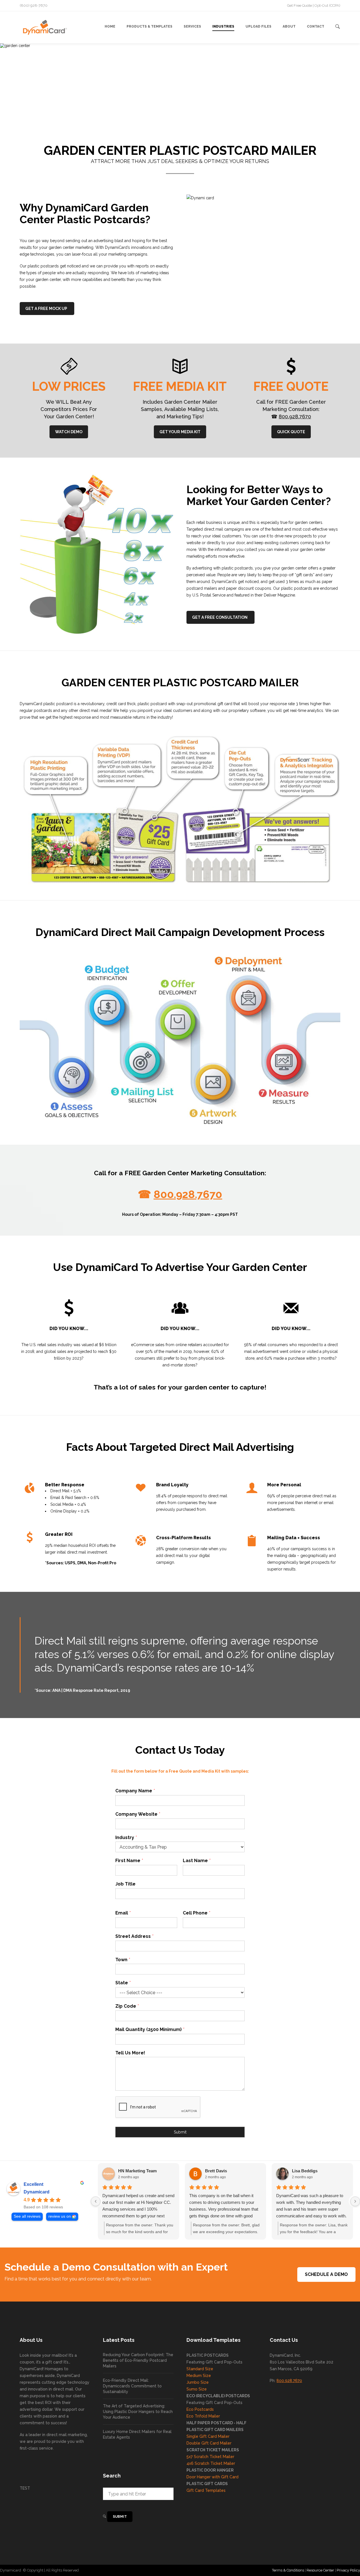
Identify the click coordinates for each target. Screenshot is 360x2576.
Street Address (134, 1936)
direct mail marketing (67, 2435)
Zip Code (127, 2006)
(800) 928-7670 (34, 5)
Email (123, 1913)
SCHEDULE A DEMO (326, 2274)
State (123, 1983)
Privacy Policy (348, 2570)
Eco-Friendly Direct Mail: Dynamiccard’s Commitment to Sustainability (132, 2386)
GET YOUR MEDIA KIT (180, 432)
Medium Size (199, 2376)
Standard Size (200, 2369)
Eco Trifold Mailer (203, 2416)
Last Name (197, 1861)
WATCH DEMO (69, 432)
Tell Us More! (130, 2053)
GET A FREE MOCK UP (46, 309)
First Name (129, 1861)
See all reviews (27, 2216)
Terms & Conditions (288, 2570)
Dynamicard (37, 2192)
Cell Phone (196, 1913)
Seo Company (197, 2570)
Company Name (135, 1791)
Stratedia (219, 2570)
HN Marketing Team (137, 2171)
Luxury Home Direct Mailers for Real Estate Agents (137, 2434)
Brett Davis (216, 2171)
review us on (60, 2216)
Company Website (138, 1814)
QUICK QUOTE (291, 432)
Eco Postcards (200, 2409)
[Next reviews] (355, 2201)
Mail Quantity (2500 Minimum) (150, 2029)
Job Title (125, 1884)
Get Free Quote (300, 5)
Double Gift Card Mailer (209, 2443)
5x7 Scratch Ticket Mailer (210, 2457)
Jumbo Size (198, 2382)
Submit (180, 2132)
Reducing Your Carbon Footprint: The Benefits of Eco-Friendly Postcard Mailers (138, 2360)
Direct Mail (174, 2570)
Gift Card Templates (206, 2490)
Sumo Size (197, 2389)
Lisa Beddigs (305, 2171)
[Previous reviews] (96, 2201)
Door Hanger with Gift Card (212, 2477)
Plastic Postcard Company (141, 2570)
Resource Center (320, 2570)
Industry (126, 1837)
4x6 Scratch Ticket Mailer (211, 2463)
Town (123, 1960)
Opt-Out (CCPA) (327, 5)
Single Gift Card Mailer (208, 2436)
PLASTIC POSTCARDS (208, 2355)
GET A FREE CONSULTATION (220, 617)
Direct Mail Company (99, 2570)
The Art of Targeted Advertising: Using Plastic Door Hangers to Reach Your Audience (138, 2412)
